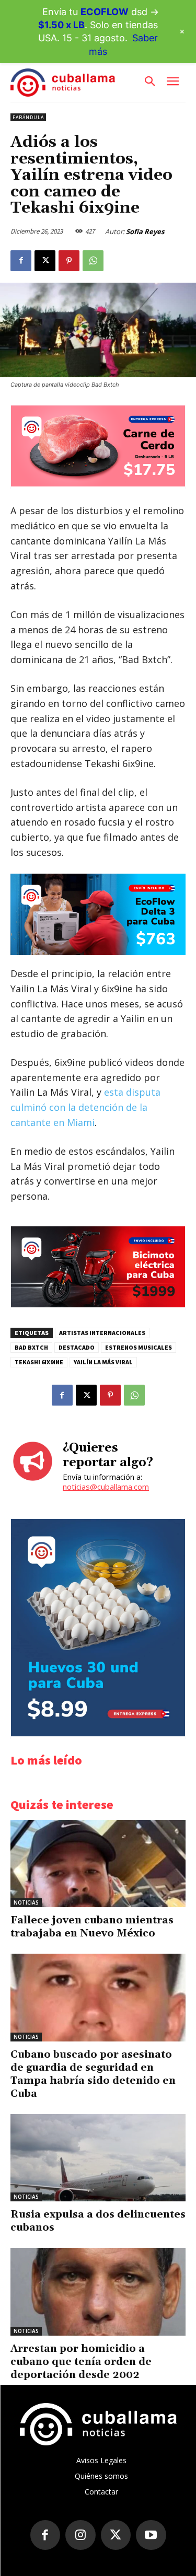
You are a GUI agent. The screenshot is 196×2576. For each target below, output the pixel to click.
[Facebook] (21, 261)
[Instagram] (80, 2535)
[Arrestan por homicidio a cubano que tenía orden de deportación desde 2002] (98, 2292)
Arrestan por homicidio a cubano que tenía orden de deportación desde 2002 (81, 2362)
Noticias (26, 1902)
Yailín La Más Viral (103, 1362)
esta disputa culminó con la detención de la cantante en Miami (85, 1107)
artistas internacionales (102, 1333)
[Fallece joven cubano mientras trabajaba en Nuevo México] (98, 1864)
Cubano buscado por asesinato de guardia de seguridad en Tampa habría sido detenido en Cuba (93, 2074)
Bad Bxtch (31, 1347)
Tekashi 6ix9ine (39, 1362)
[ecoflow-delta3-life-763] (98, 914)
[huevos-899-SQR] (98, 1733)
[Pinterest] (69, 261)
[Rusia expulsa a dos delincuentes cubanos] (98, 2158)
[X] (45, 261)
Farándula (28, 117)
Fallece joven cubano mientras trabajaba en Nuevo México (92, 1927)
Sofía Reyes (145, 231)
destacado (77, 1347)
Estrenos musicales (139, 1347)
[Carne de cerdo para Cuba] (98, 484)
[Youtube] (151, 2535)
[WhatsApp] (93, 261)
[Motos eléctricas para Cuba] (98, 1304)
